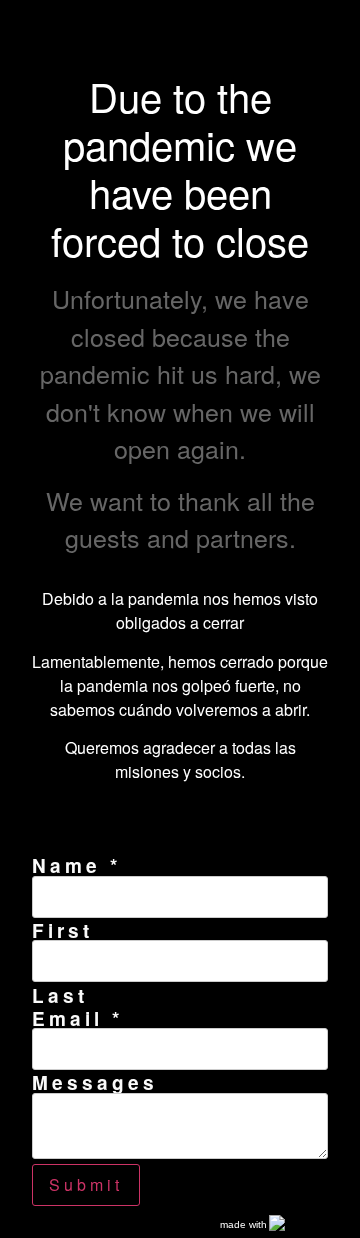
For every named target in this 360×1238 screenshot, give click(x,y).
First (62, 930)
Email (77, 1018)
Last (60, 995)
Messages (95, 1082)
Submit (86, 1184)
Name (76, 865)
